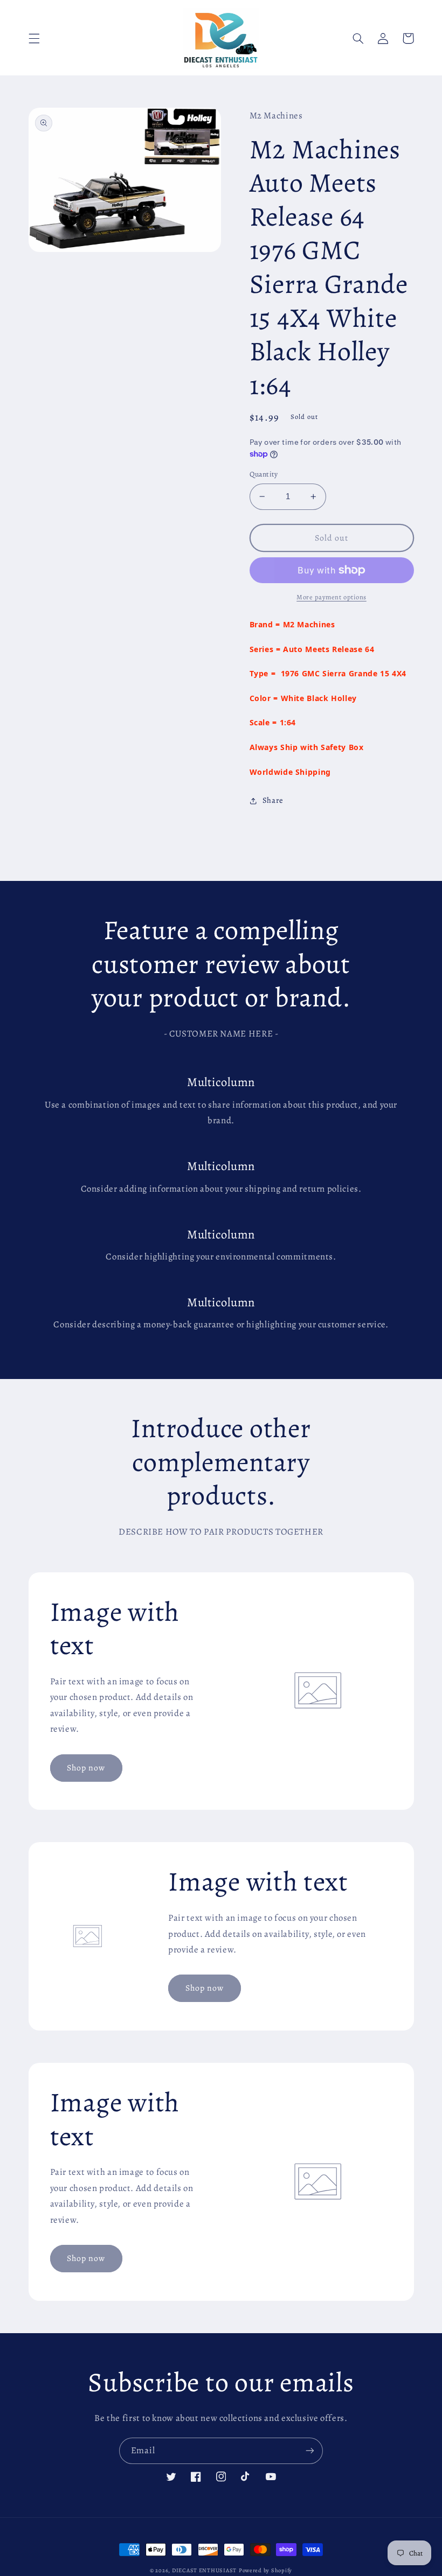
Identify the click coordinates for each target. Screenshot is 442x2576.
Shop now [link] (86, 1767)
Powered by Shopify (265, 2570)
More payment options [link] (331, 597)
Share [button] (273, 800)
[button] (34, 38)
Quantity (264, 474)
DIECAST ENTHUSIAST (204, 2570)
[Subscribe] (310, 2451)
